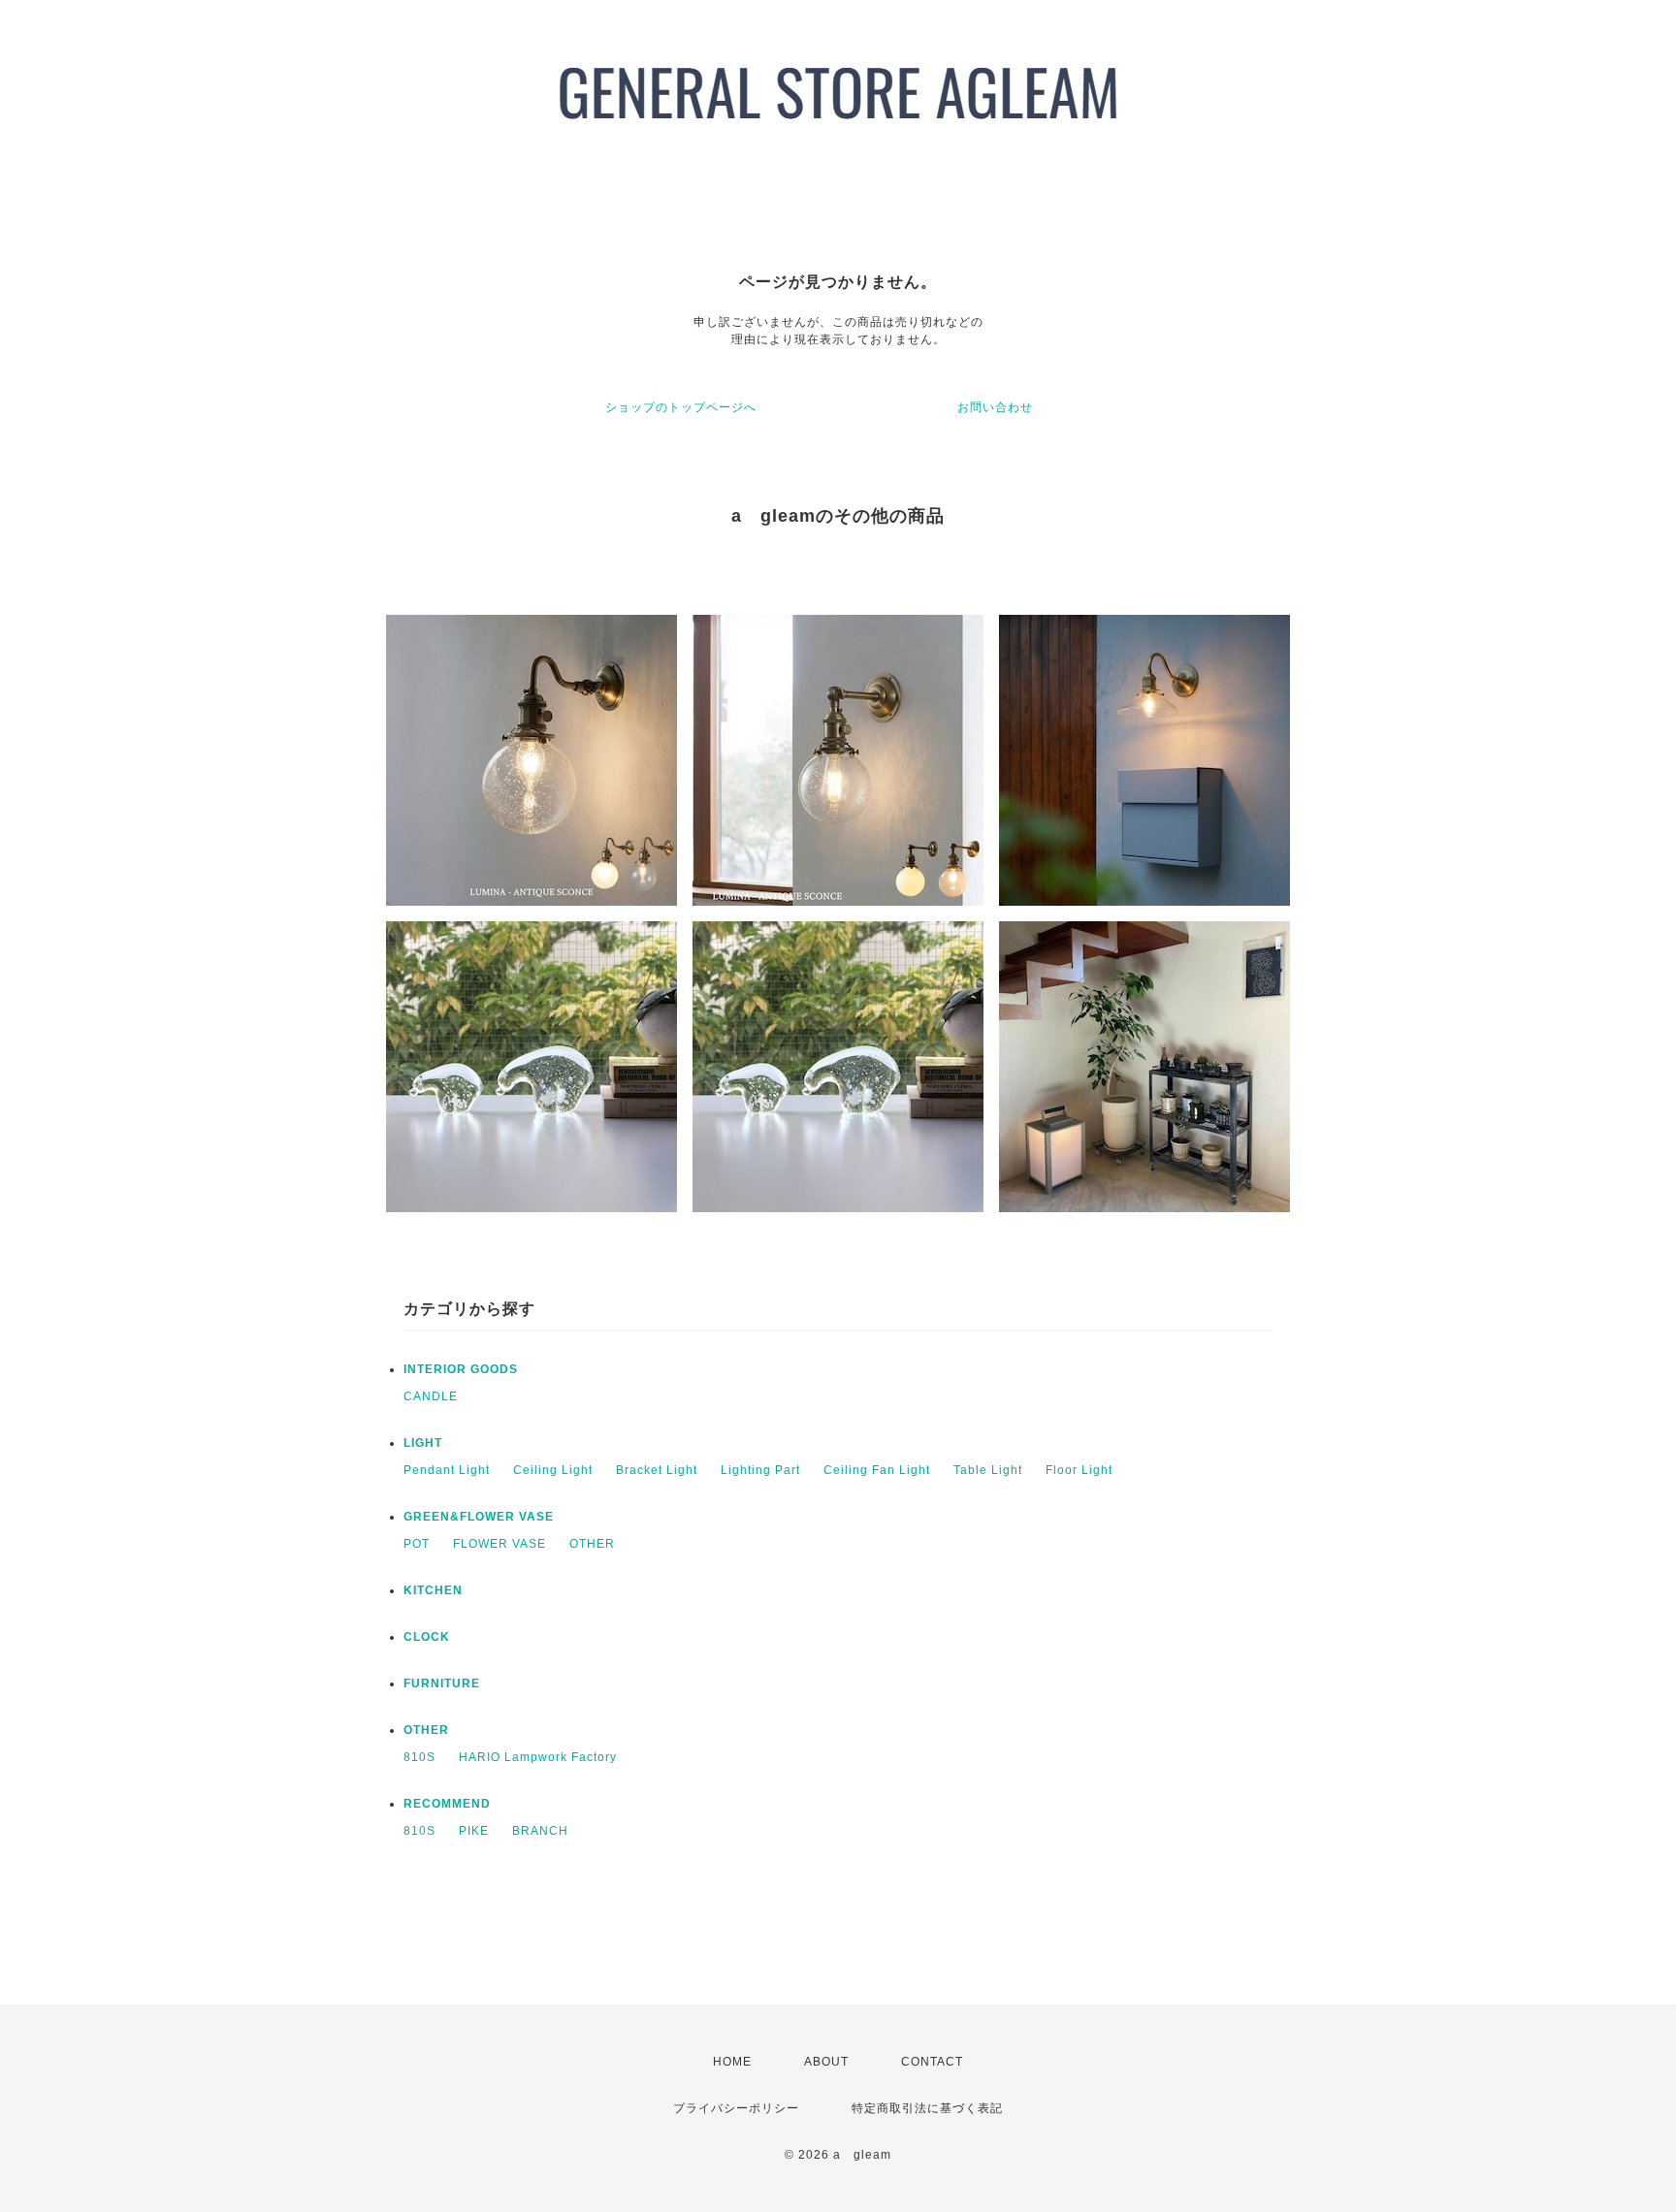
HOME (732, 2062)
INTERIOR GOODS (461, 1369)
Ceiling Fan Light (877, 1470)
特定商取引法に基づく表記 (927, 2108)
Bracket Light (657, 1470)
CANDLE (431, 1396)
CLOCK (427, 1637)
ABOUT (826, 2062)
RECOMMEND (447, 1804)
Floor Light (1079, 1470)
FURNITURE (442, 1683)
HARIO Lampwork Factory (538, 1757)
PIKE (474, 1831)
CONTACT (932, 2062)
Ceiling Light (553, 1470)
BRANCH (540, 1831)
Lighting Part (760, 1470)
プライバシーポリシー (736, 2108)
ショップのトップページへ (681, 407)
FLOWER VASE (500, 1544)
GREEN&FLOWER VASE (479, 1517)
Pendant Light (447, 1470)
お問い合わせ (995, 407)
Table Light (988, 1470)
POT (417, 1544)
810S (419, 1757)
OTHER (592, 1544)
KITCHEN (433, 1590)
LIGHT (423, 1443)
